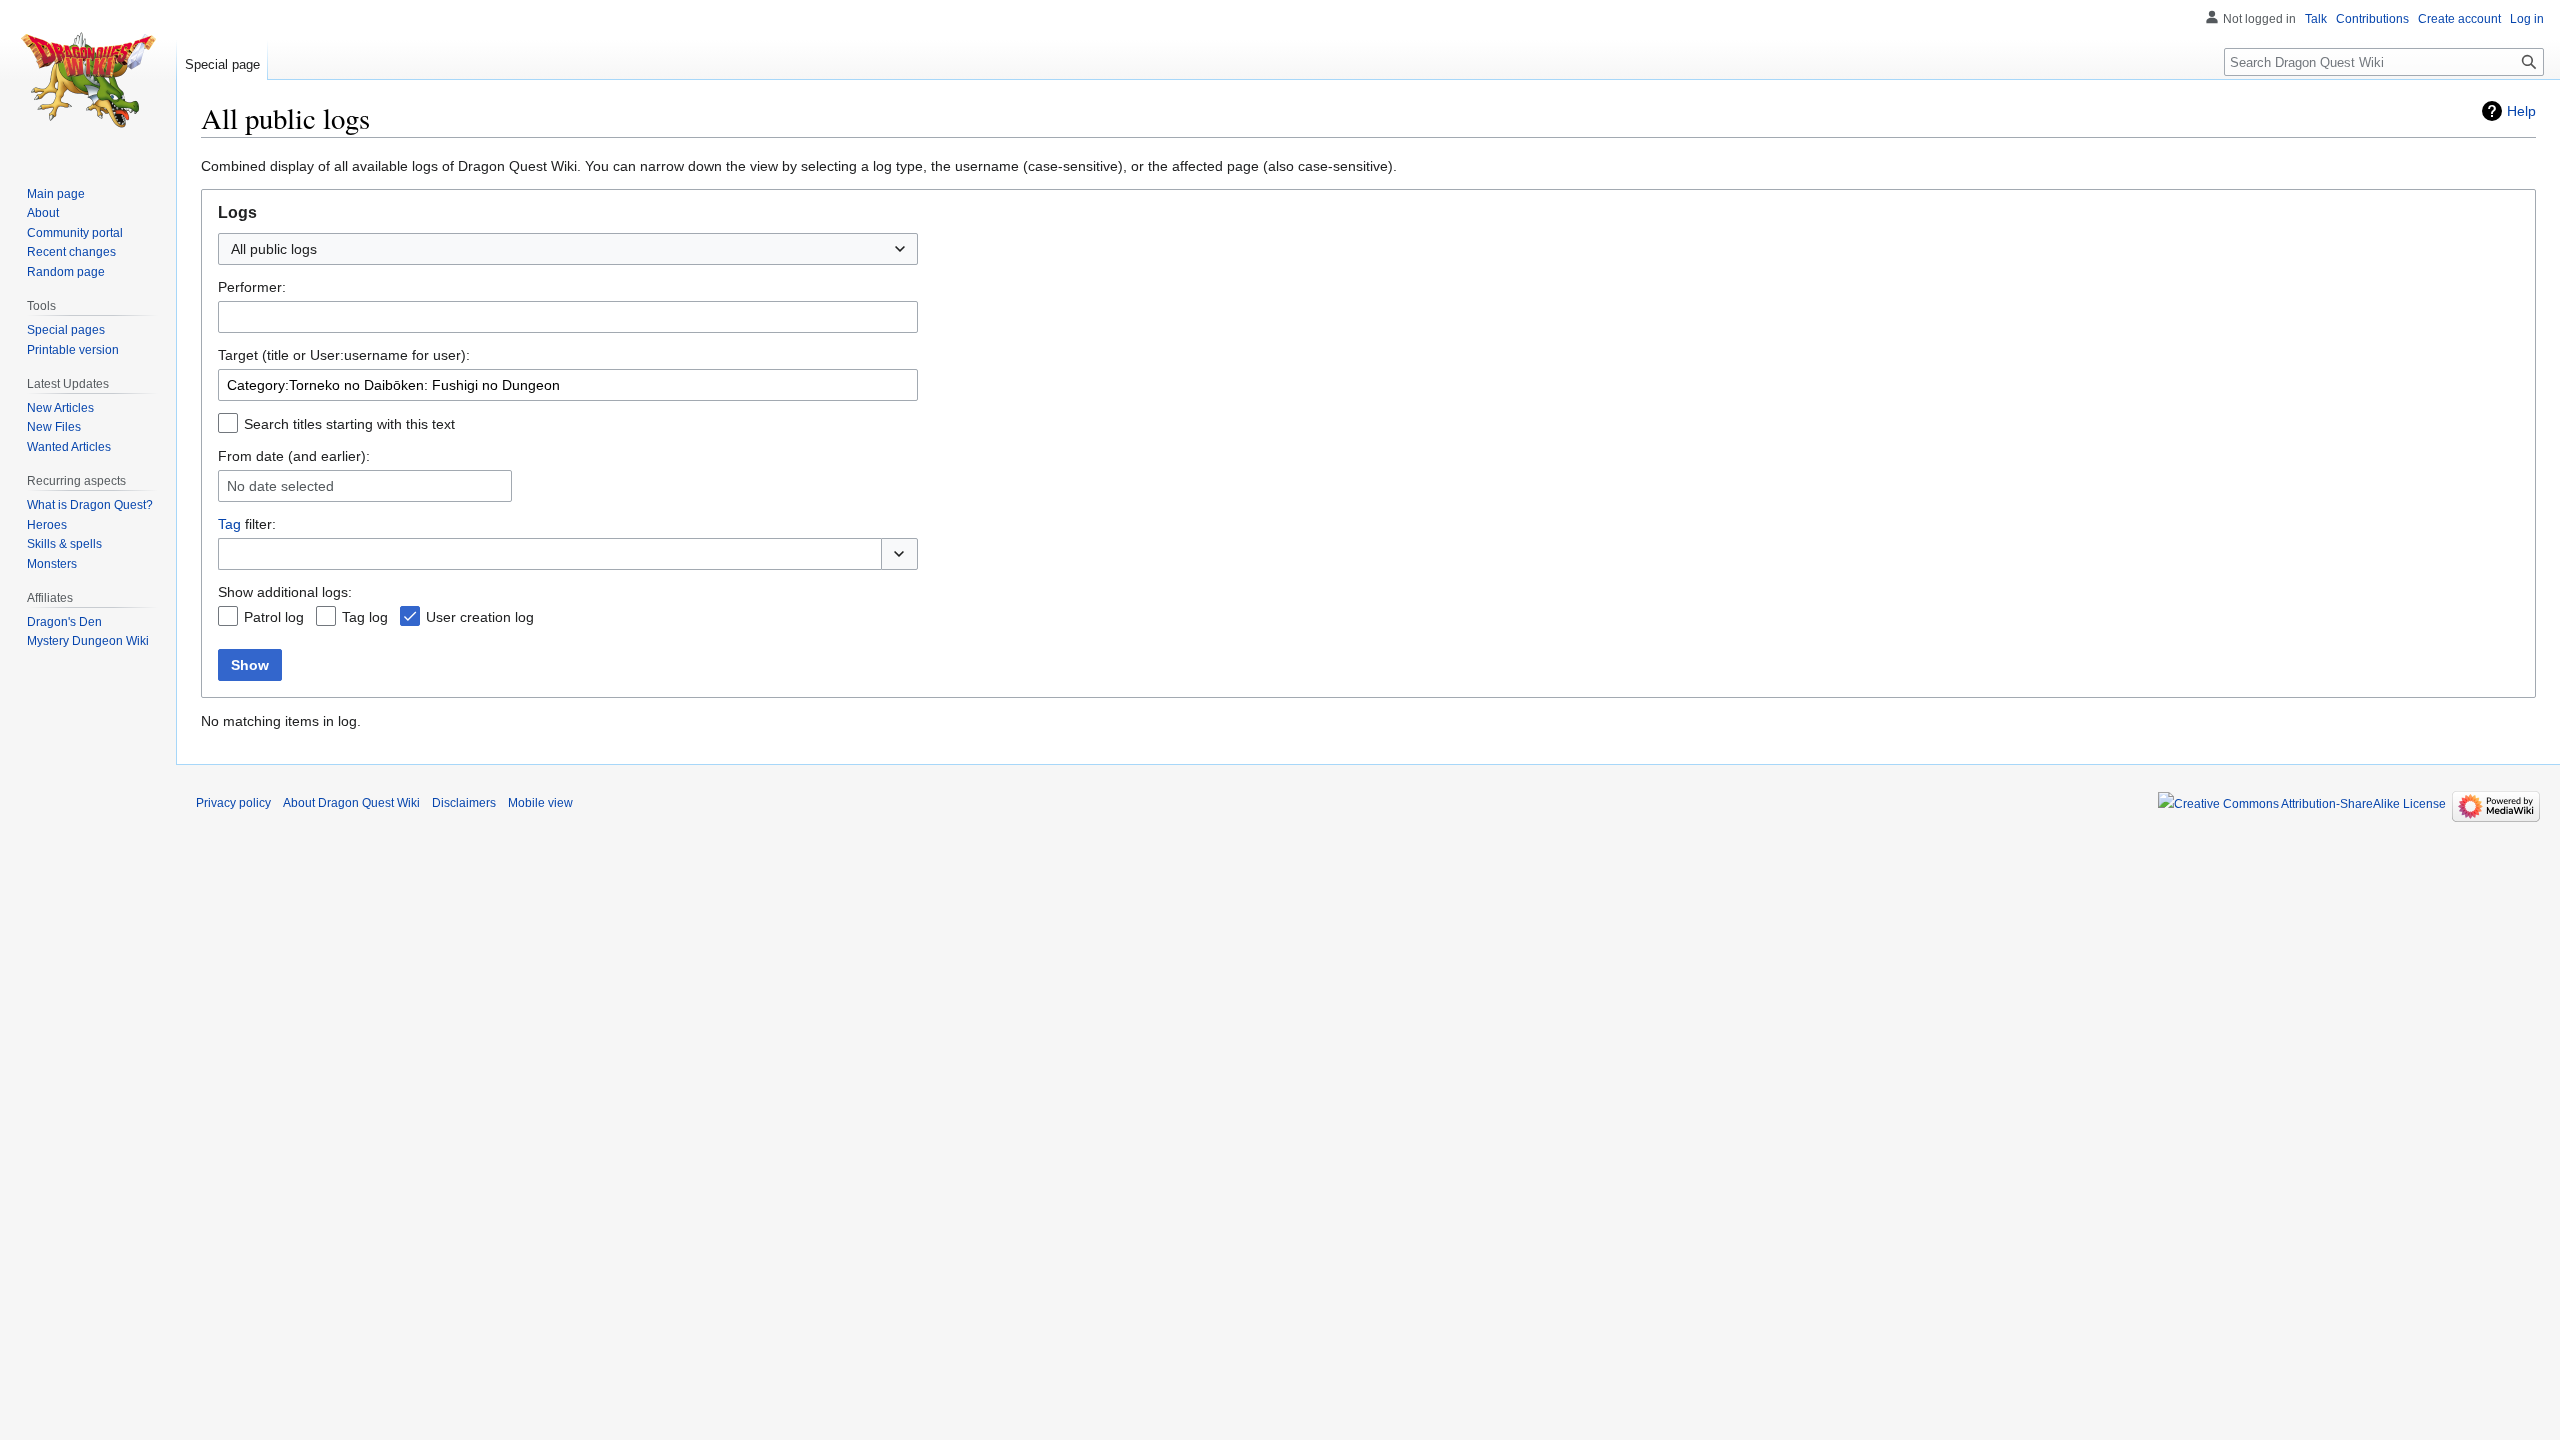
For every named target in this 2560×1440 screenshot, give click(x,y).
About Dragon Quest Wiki (351, 803)
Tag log (365, 617)
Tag (229, 524)
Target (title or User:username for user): (344, 355)
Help (2521, 111)
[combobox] (568, 249)
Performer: (252, 287)
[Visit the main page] (88, 80)
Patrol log (274, 617)
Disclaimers (464, 803)
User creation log (480, 617)
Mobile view (540, 803)
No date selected (280, 486)
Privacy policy (233, 803)
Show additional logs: (285, 592)
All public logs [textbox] (274, 249)
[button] (899, 554)
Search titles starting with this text (349, 424)
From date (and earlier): (294, 456)
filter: (247, 524)
